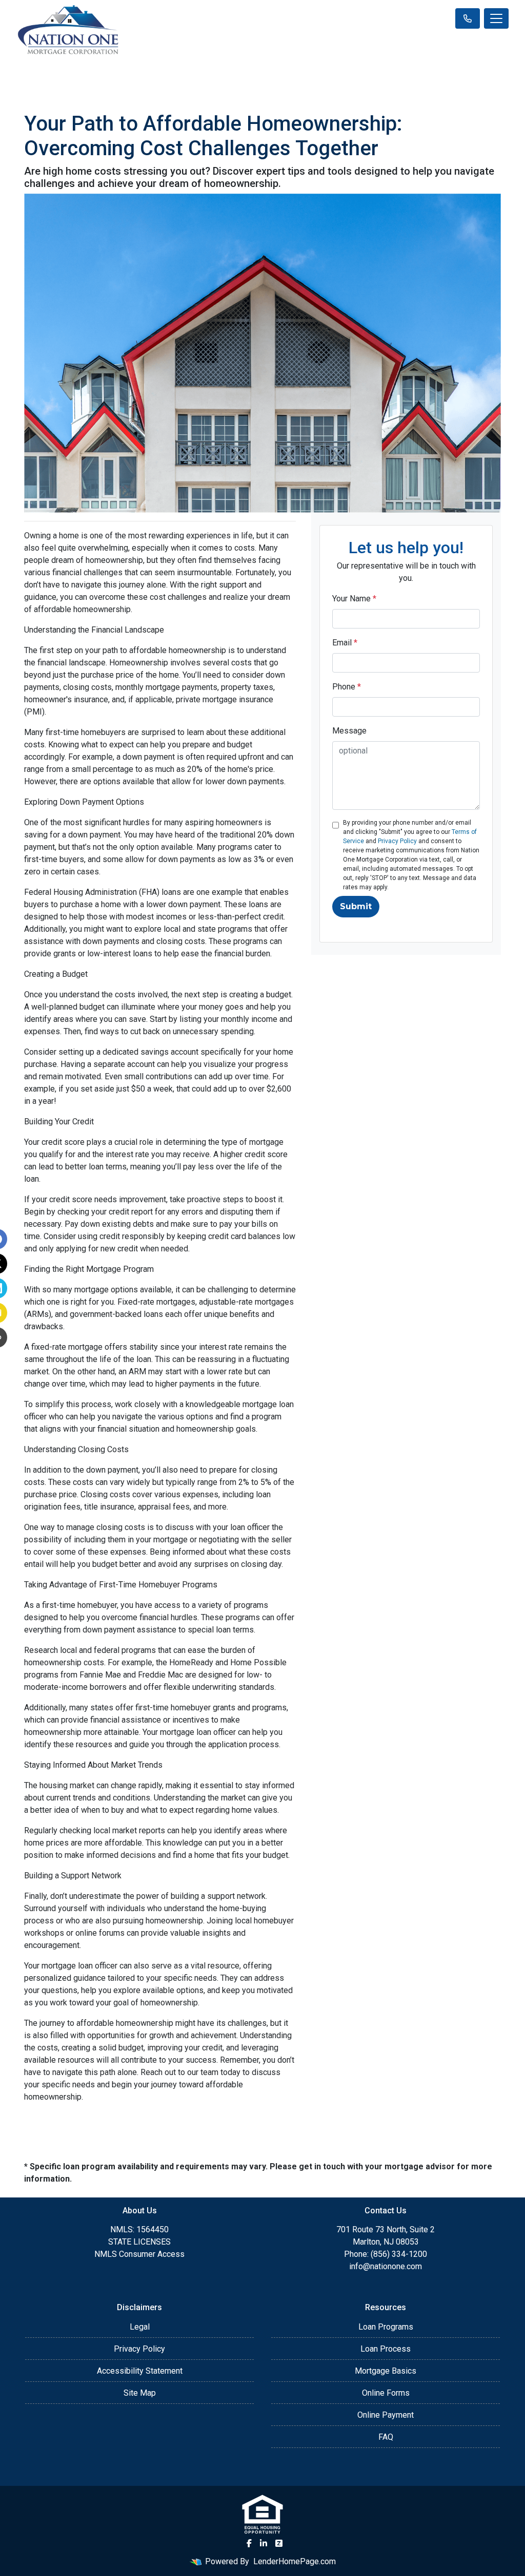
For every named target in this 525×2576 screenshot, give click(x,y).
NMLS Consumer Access (139, 2254)
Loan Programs (386, 2327)
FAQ (386, 2437)
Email (345, 643)
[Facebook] (249, 2543)
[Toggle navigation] (496, 18)
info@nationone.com (386, 2266)
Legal (140, 2327)
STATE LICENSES (139, 2242)
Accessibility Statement (140, 2371)
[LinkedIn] (264, 2543)
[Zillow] (279, 2543)
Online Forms (386, 2393)
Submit (356, 906)
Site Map (140, 2393)
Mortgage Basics (386, 2371)
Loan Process (386, 2349)
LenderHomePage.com (295, 2561)
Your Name (354, 599)
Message (349, 731)
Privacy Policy (397, 841)
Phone (347, 687)
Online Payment (386, 2415)
